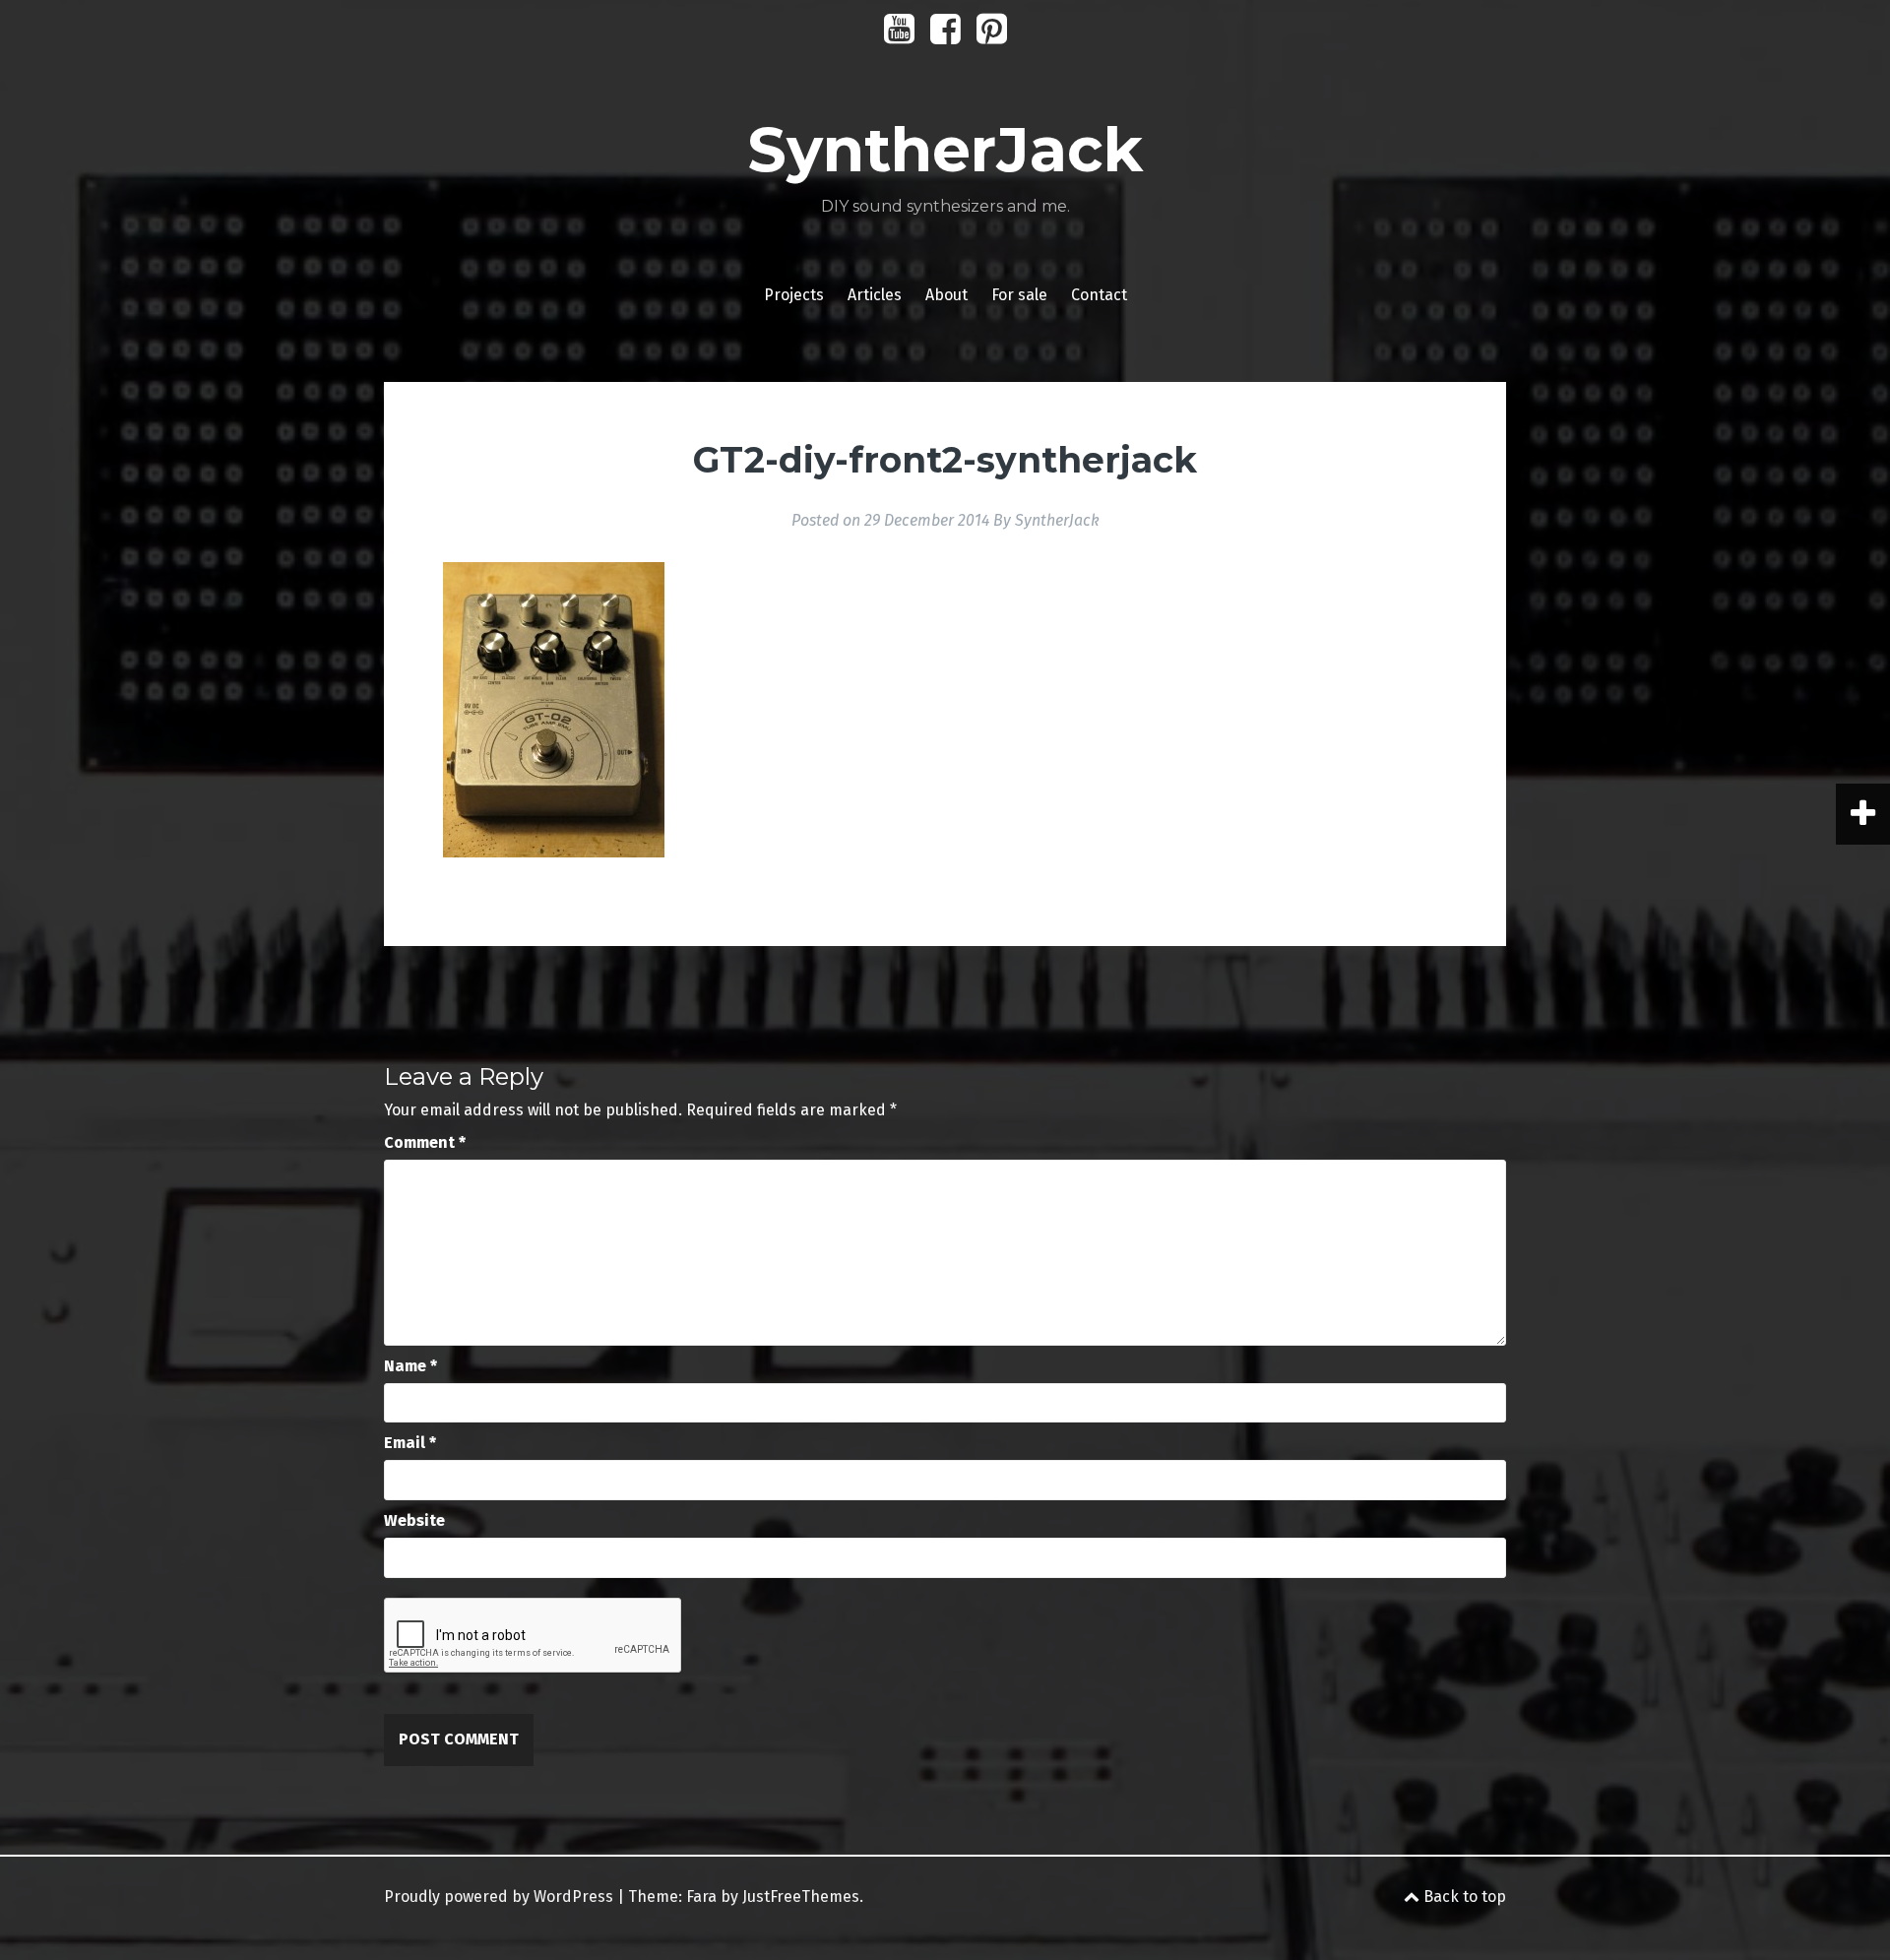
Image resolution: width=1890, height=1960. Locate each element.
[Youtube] (899, 36)
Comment (425, 1142)
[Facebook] (945, 36)
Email (410, 1443)
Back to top (1463, 1897)
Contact (1099, 295)
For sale (1019, 295)
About (946, 295)
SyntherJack (945, 150)
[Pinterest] (992, 36)
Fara (701, 1897)
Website (414, 1520)
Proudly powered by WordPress (499, 1897)
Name (410, 1366)
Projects (794, 295)
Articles (875, 295)
